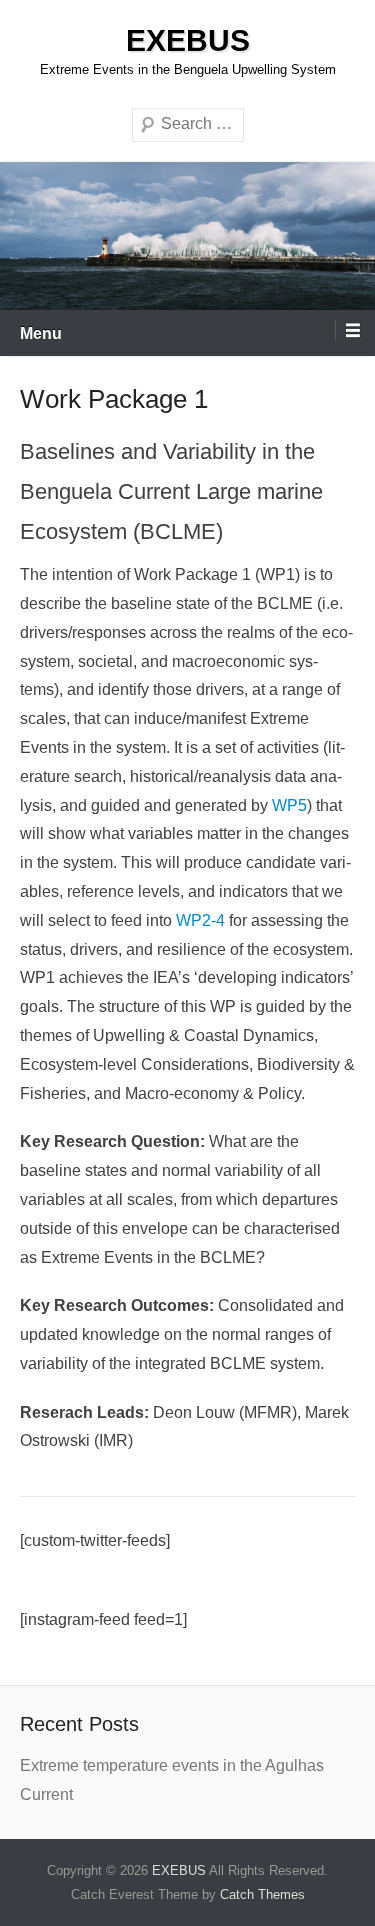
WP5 (289, 805)
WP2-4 (202, 920)
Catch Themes (262, 1894)
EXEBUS (188, 40)
